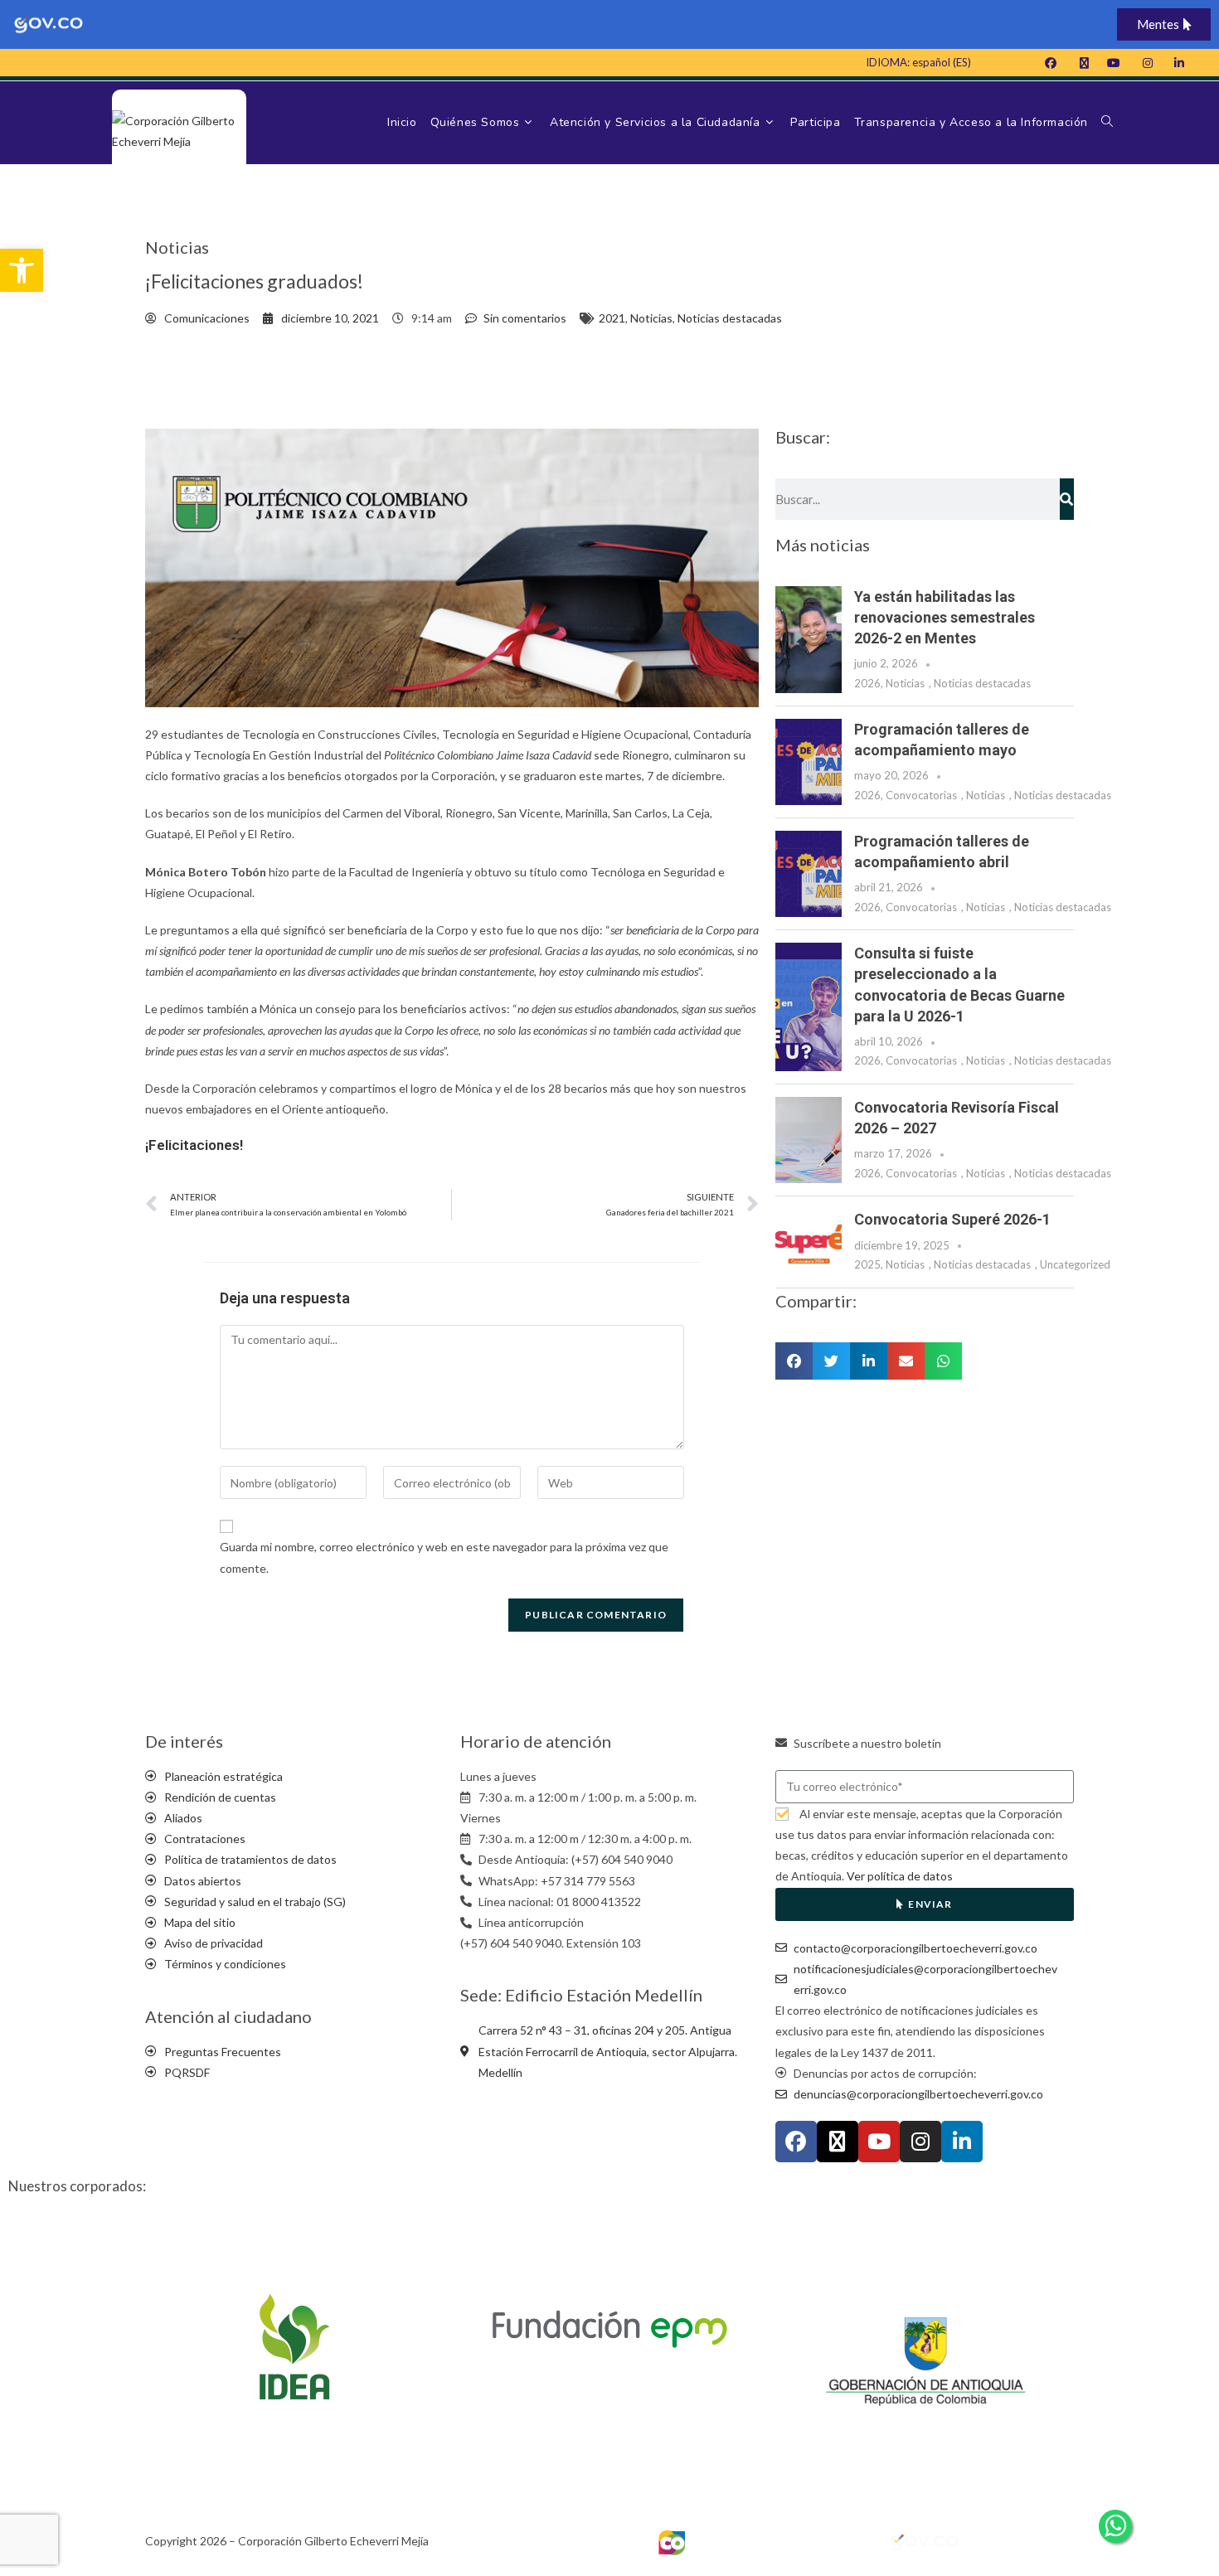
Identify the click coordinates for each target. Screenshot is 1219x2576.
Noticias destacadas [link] (730, 318)
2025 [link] (867, 1264)
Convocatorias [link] (921, 795)
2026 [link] (867, 683)
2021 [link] (612, 318)
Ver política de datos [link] (900, 1876)
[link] (22, 270)
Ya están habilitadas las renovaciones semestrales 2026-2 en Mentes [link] (945, 617)
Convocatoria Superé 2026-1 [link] (952, 1219)
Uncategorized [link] (1075, 1264)
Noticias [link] (651, 318)
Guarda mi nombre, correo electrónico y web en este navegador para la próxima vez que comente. (444, 1557)
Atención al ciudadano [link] (228, 2016)
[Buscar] (1067, 499)
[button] (794, 1361)
